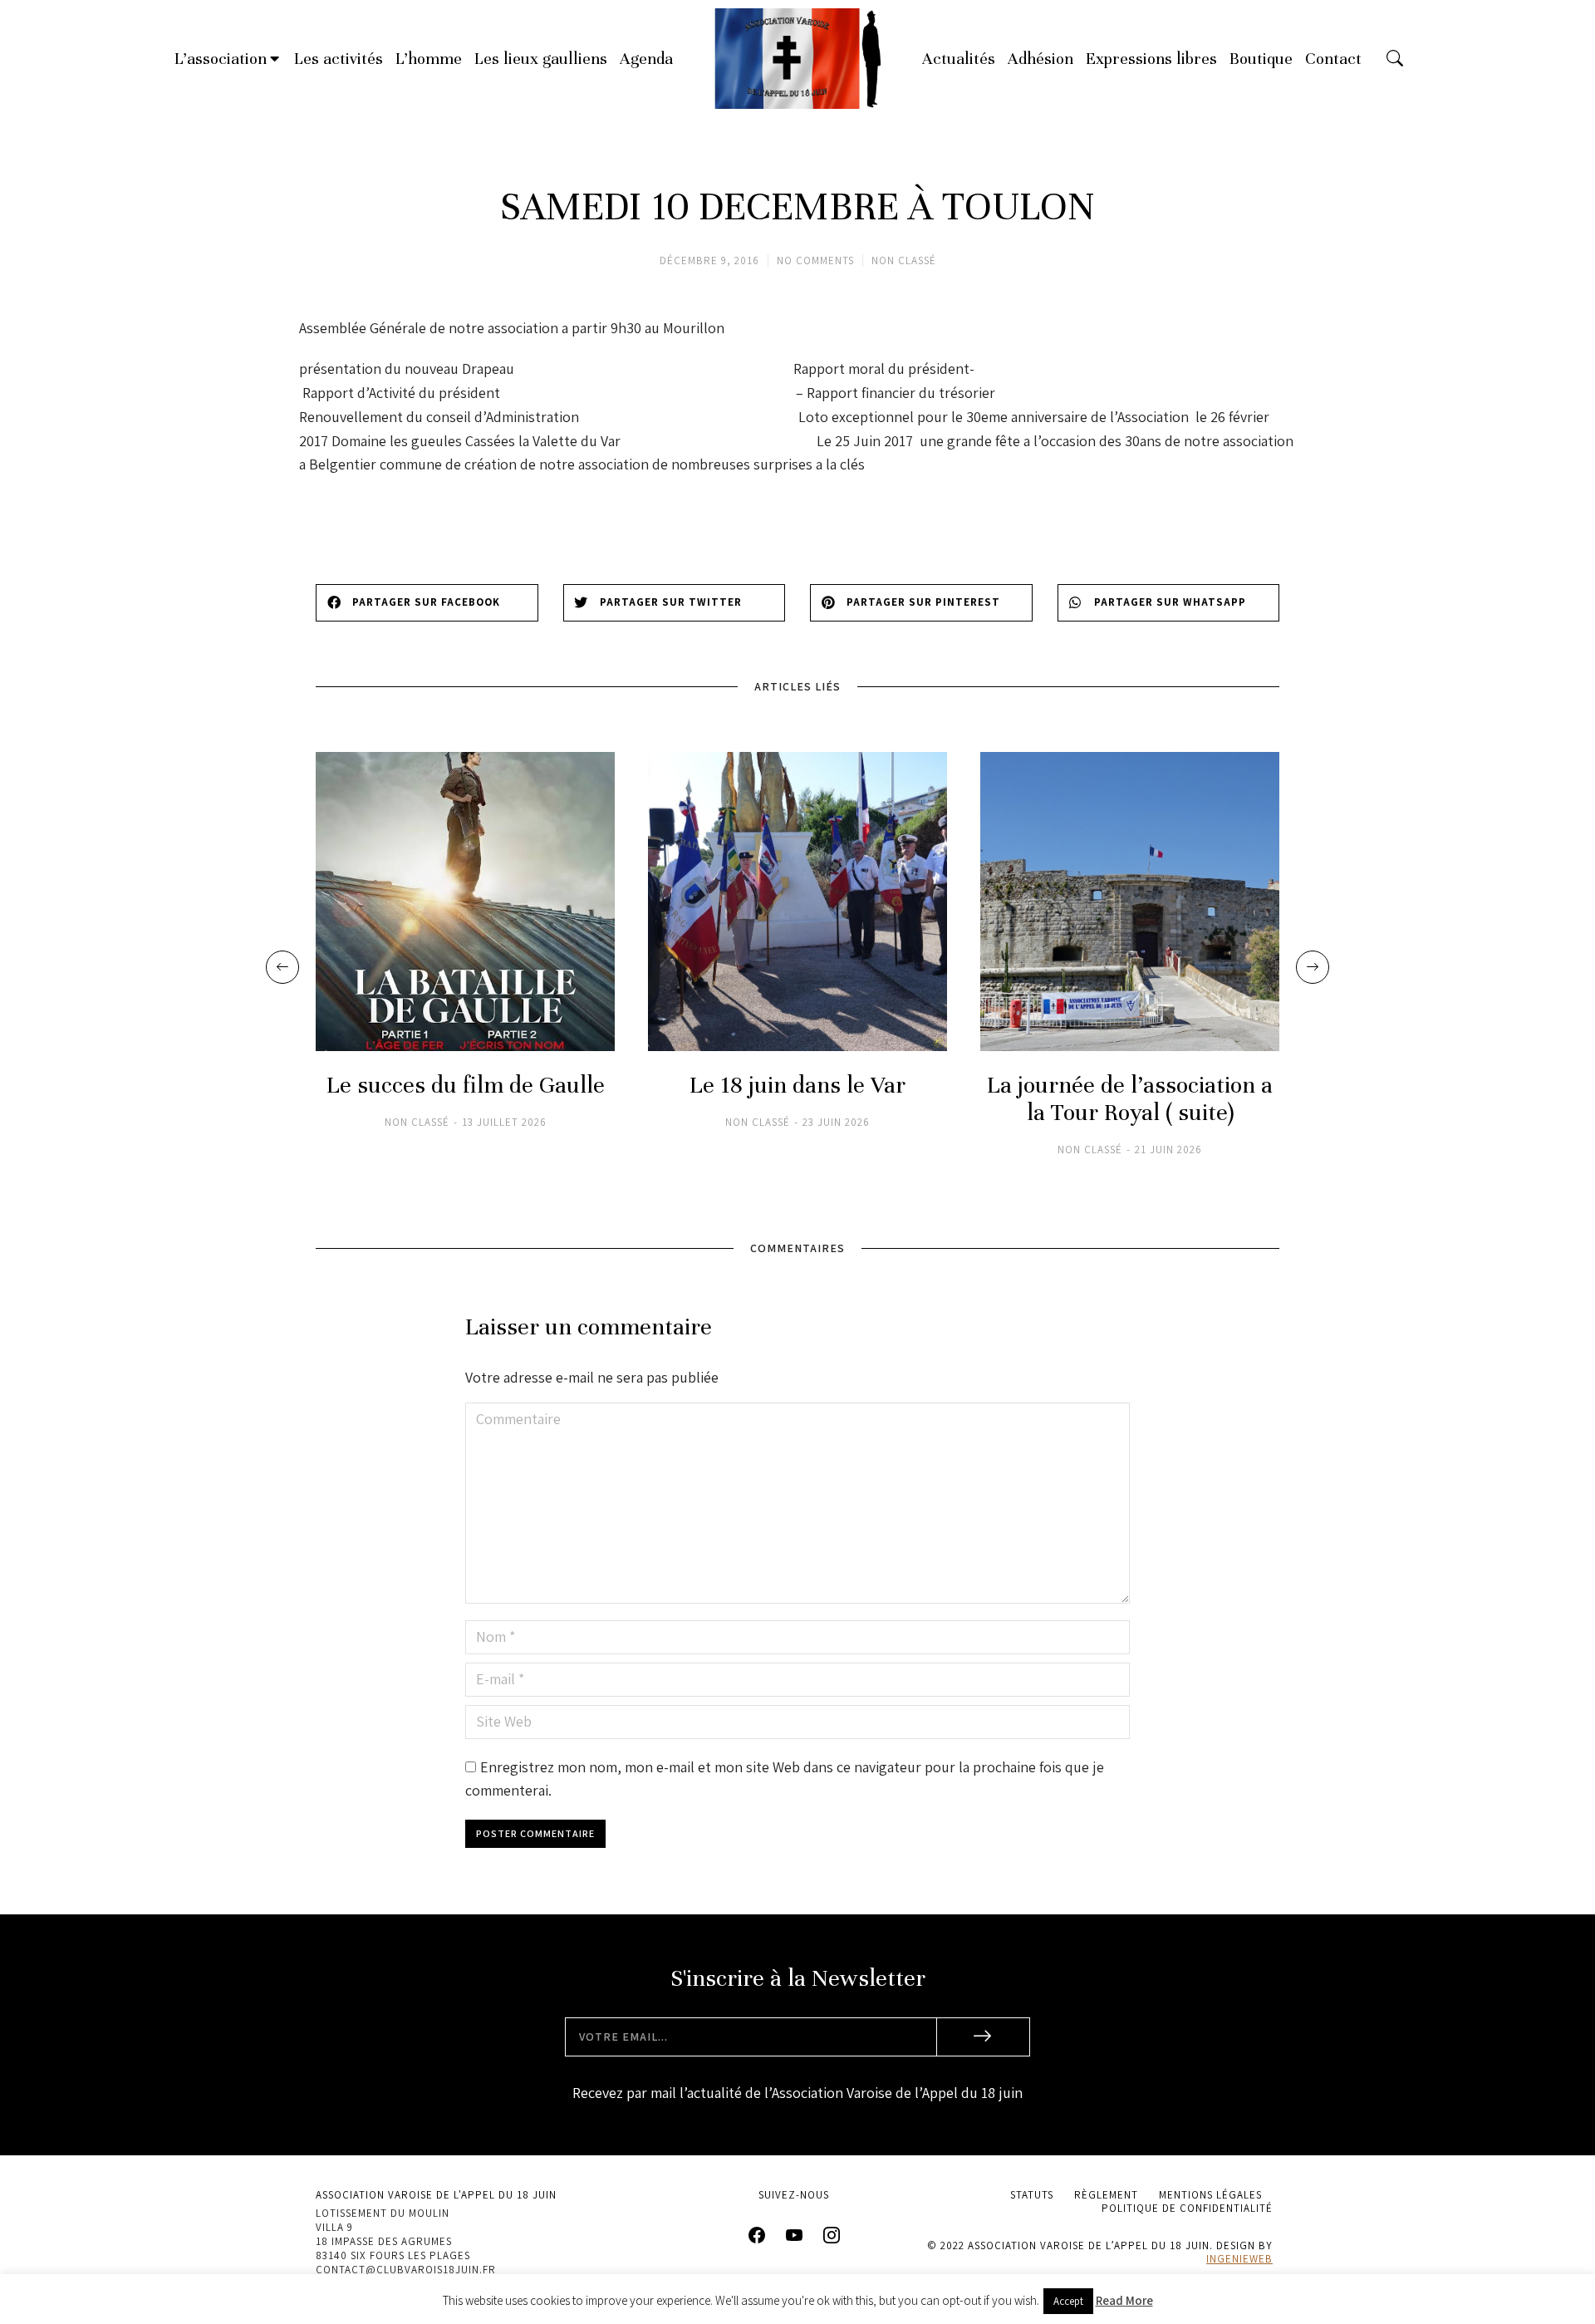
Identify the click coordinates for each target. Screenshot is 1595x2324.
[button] (427, 603)
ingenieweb (1239, 2259)
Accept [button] (1068, 2301)
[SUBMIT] (984, 2037)
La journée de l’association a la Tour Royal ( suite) (1130, 1099)
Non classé (904, 260)
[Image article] (465, 902)
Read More (1124, 2300)
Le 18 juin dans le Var (797, 1086)
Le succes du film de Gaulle (466, 1086)
